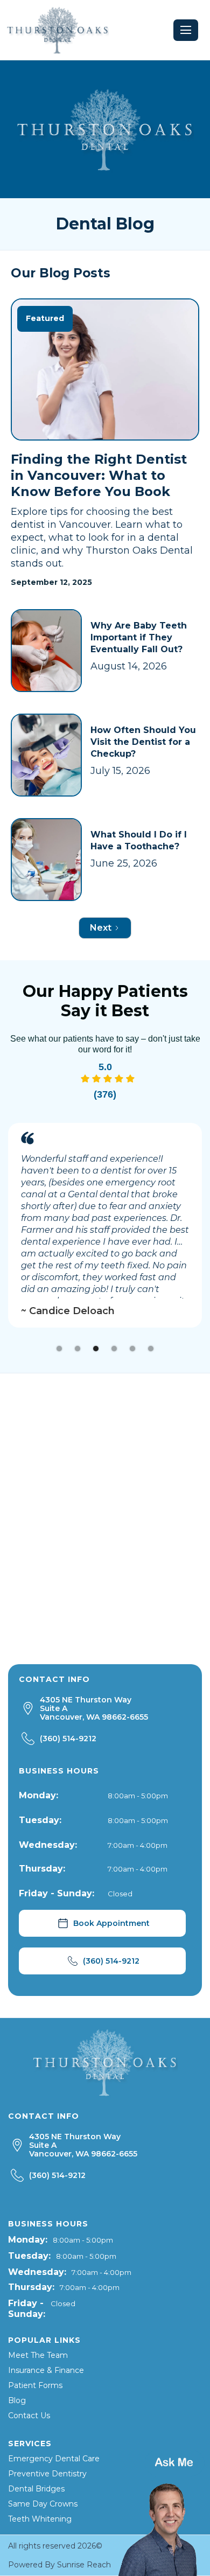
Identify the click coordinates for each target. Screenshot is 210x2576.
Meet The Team (38, 2355)
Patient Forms (35, 2385)
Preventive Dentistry (47, 2474)
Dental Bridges (36, 2489)
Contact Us (29, 2416)
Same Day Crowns (43, 2504)
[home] (58, 30)
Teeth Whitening (40, 2519)
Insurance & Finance (46, 2370)
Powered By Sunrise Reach (59, 2565)
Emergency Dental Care (54, 2459)
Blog (17, 2400)
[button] (186, 30)
